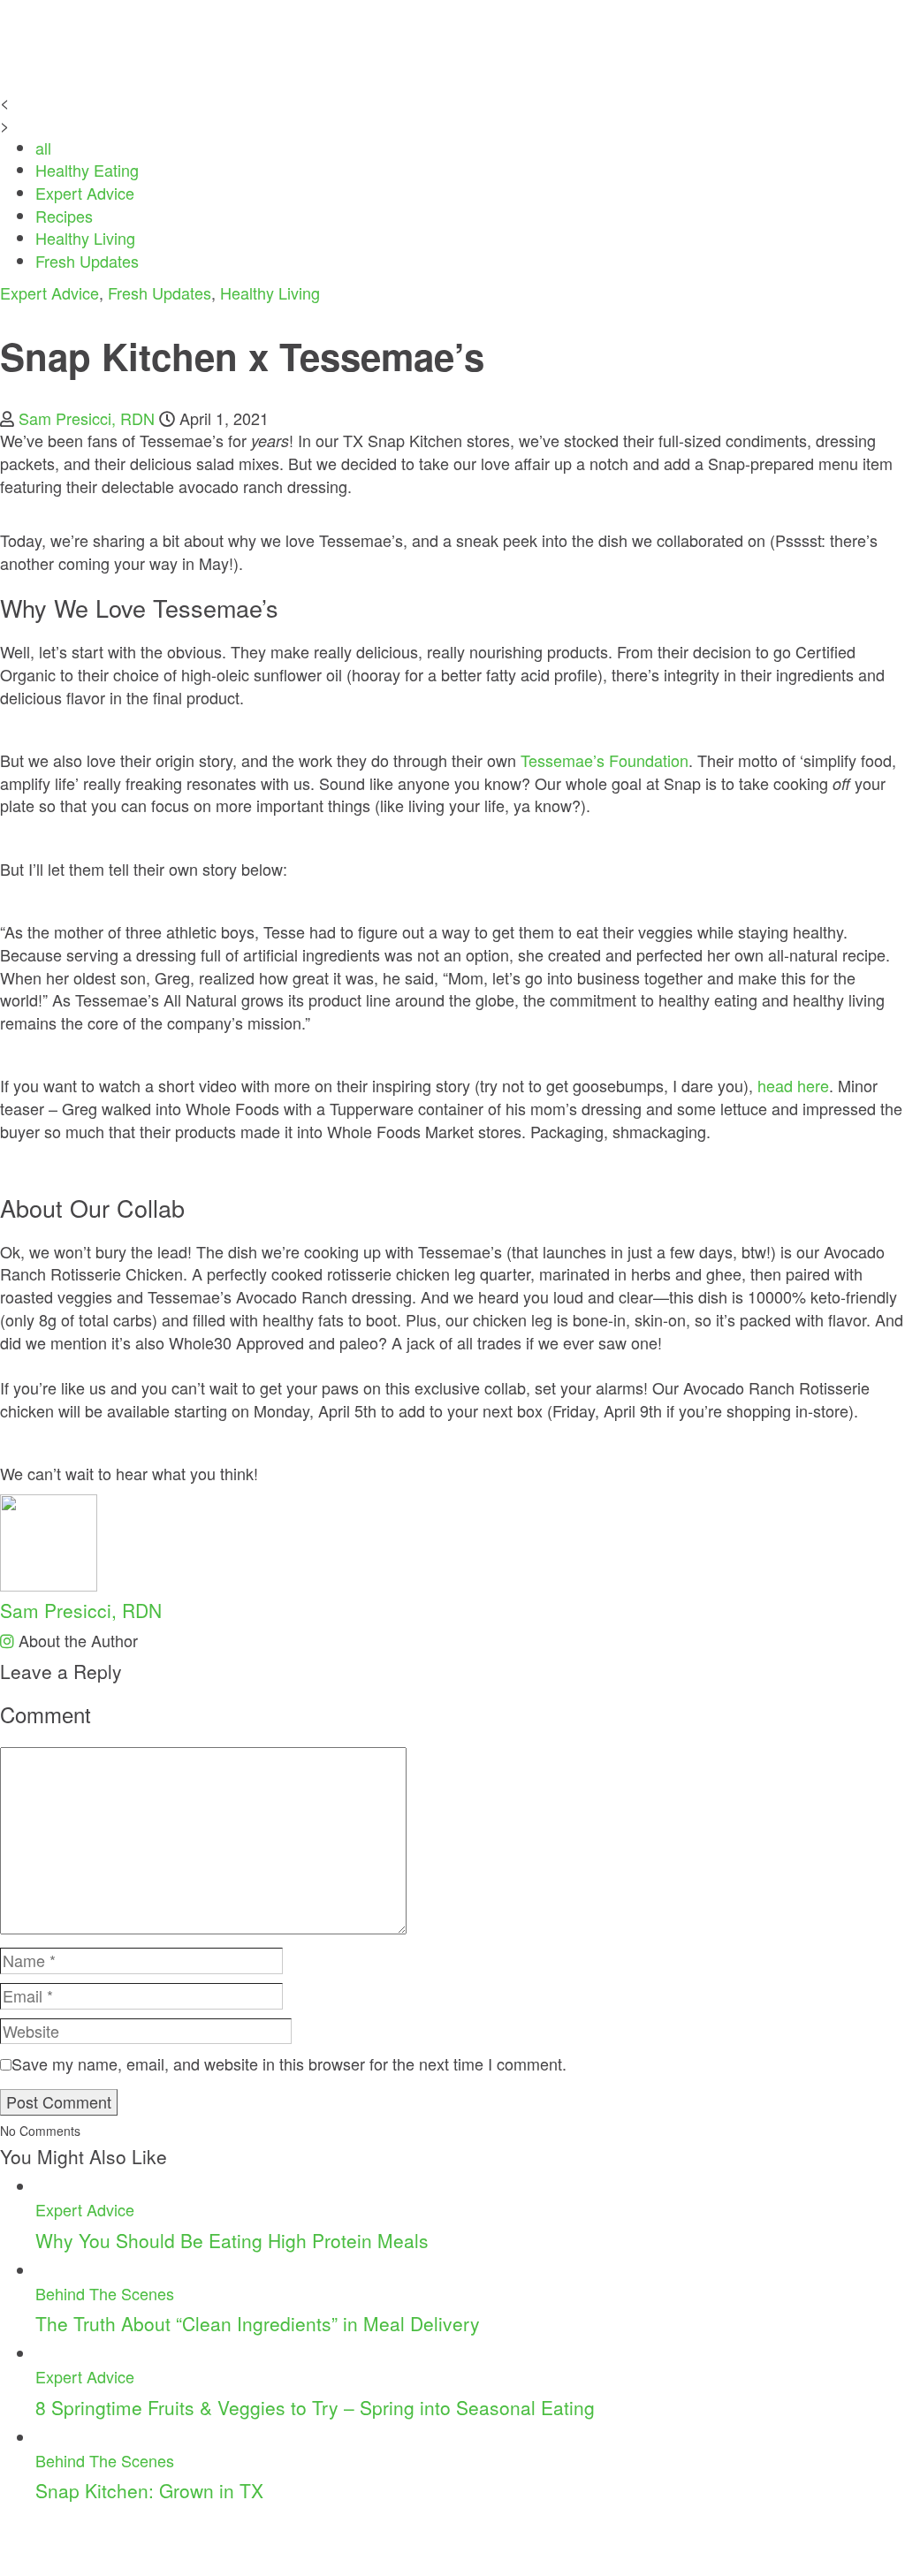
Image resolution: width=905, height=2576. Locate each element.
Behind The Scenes (105, 2293)
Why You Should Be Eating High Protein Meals (232, 2240)
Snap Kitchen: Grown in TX (149, 2490)
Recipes (64, 216)
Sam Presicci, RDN (87, 418)
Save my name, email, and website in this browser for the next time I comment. (289, 2064)
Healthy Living (85, 238)
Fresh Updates (87, 261)
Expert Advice (85, 193)
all (43, 148)
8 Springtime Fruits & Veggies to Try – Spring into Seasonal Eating (315, 2407)
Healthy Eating (87, 170)
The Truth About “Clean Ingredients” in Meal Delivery (258, 2323)
